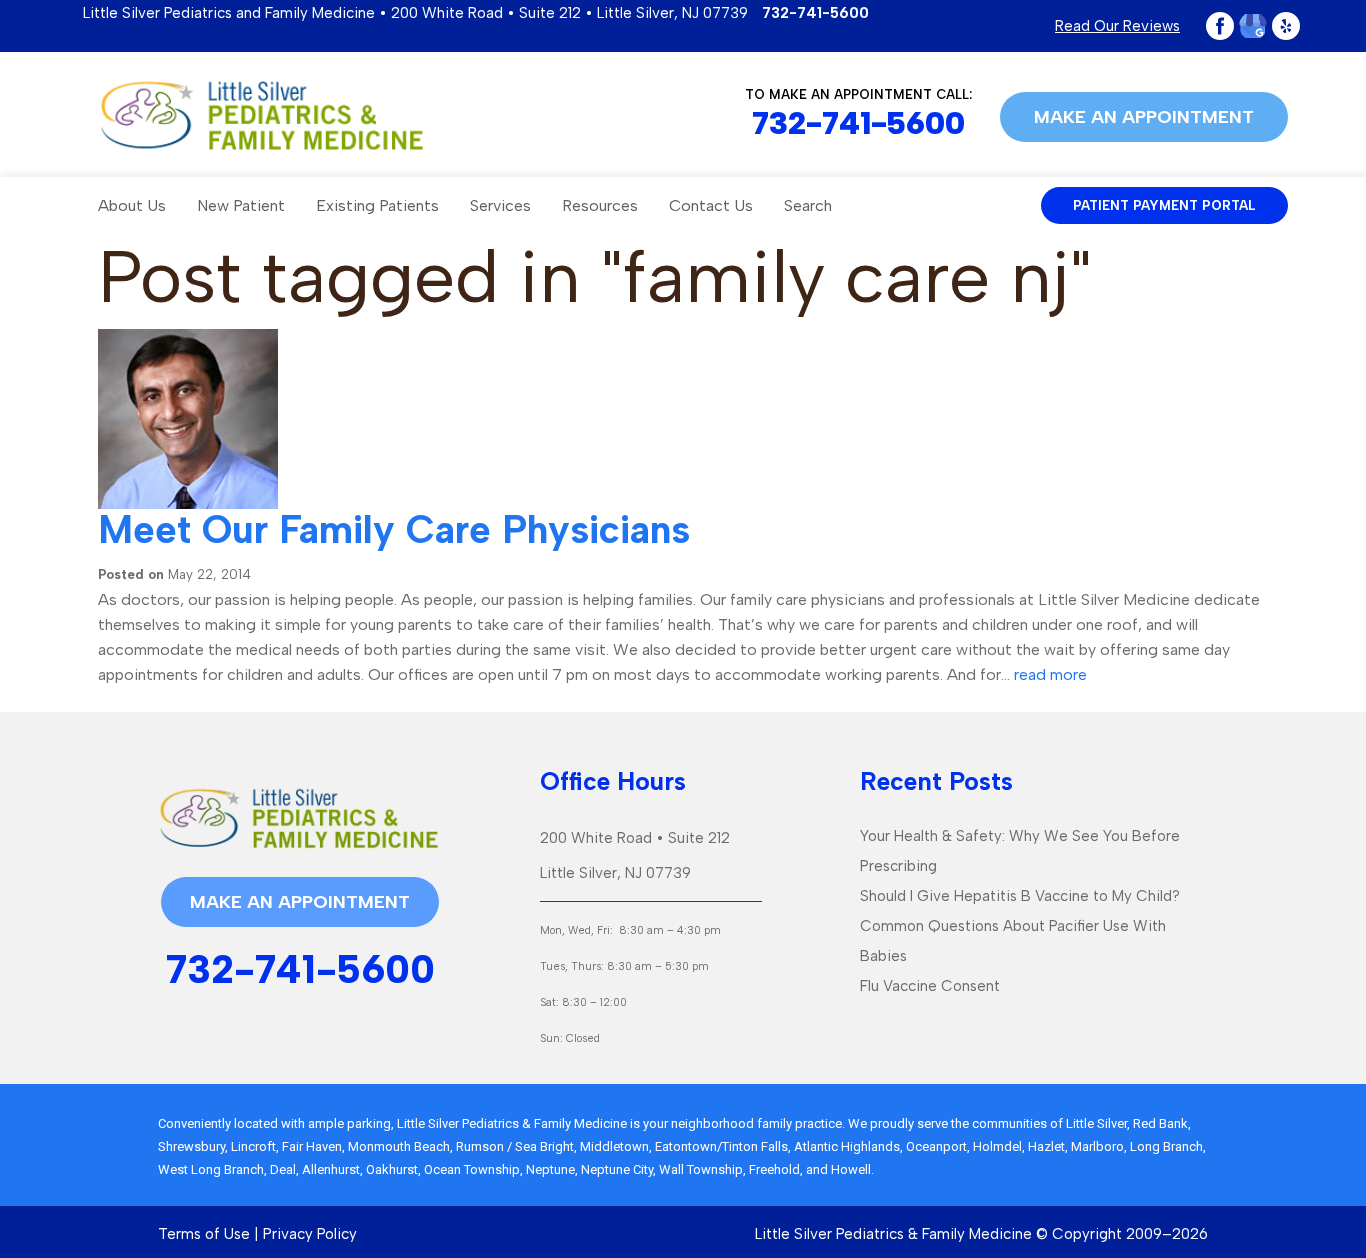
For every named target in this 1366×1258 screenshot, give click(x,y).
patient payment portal (1164, 205)
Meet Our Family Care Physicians (394, 529)
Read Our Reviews (1117, 26)
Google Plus (1253, 26)
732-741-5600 (815, 13)
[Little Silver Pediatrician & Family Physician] (261, 115)
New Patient (241, 205)
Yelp (1286, 26)
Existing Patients (377, 205)
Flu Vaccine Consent (930, 986)
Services (500, 205)
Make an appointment (1144, 117)
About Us (132, 205)
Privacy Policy (310, 1234)
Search (808, 205)
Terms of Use (204, 1234)
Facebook (1220, 26)
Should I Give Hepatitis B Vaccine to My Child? (1020, 896)
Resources (600, 205)
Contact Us (711, 205)
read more (1050, 674)
